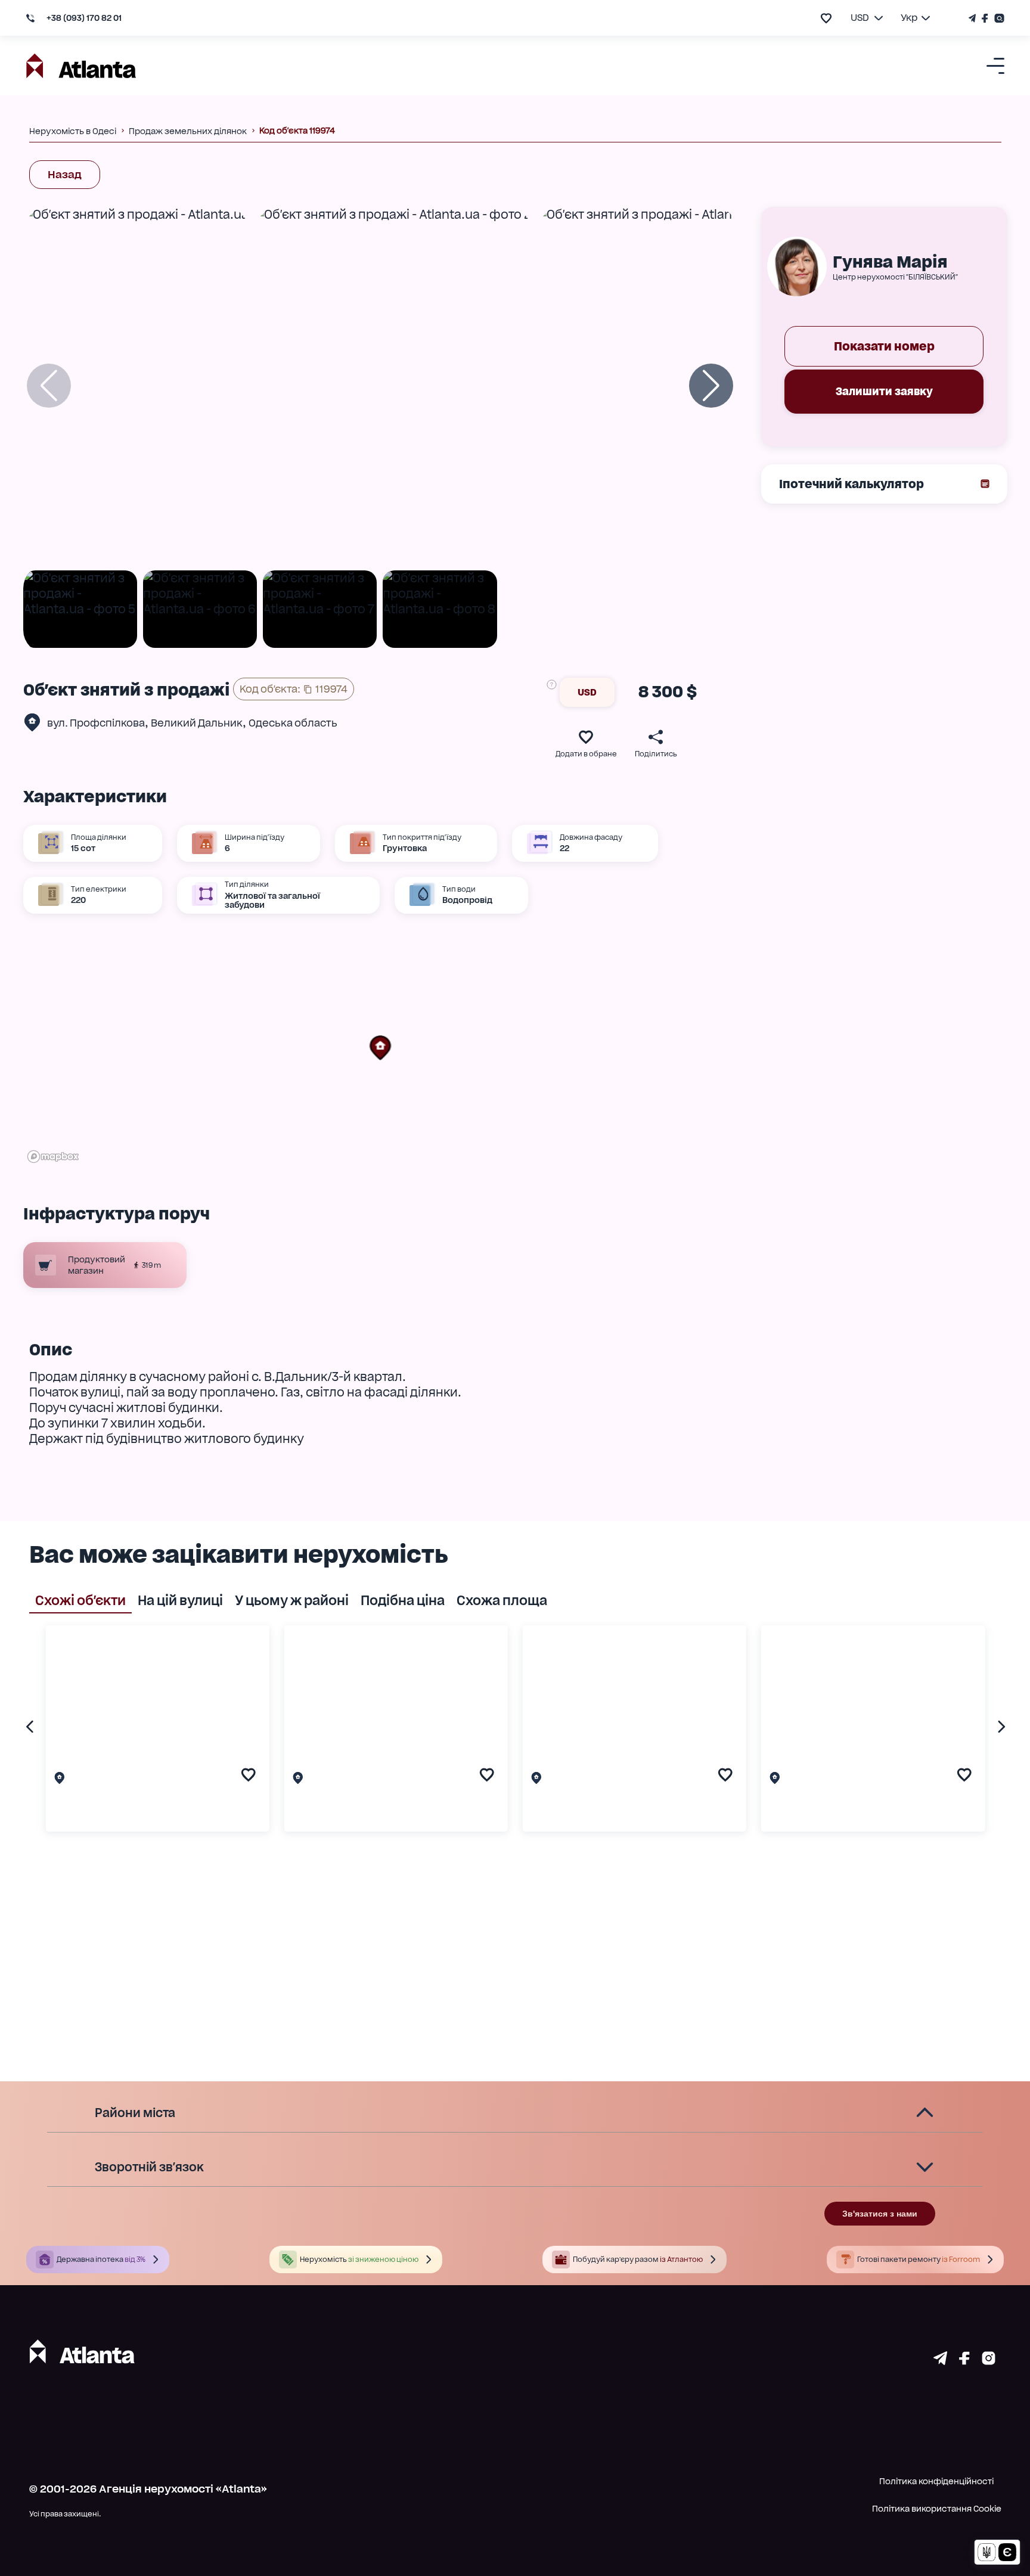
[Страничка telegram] (940, 2361)
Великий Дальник (197, 723)
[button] (380, 1048)
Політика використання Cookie (937, 2509)
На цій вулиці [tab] (180, 1600)
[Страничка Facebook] (985, 18)
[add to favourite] (826, 18)
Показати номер (884, 346)
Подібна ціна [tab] (403, 1600)
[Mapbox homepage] (53, 1157)
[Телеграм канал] (974, 18)
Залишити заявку (884, 391)
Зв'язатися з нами (880, 2214)
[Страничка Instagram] (998, 18)
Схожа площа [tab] (502, 1600)
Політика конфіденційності (936, 2481)
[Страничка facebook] (964, 2361)
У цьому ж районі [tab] (292, 1600)
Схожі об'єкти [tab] (80, 1600)
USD (587, 692)
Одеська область (293, 723)
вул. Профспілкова (96, 723)
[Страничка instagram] (989, 2361)
